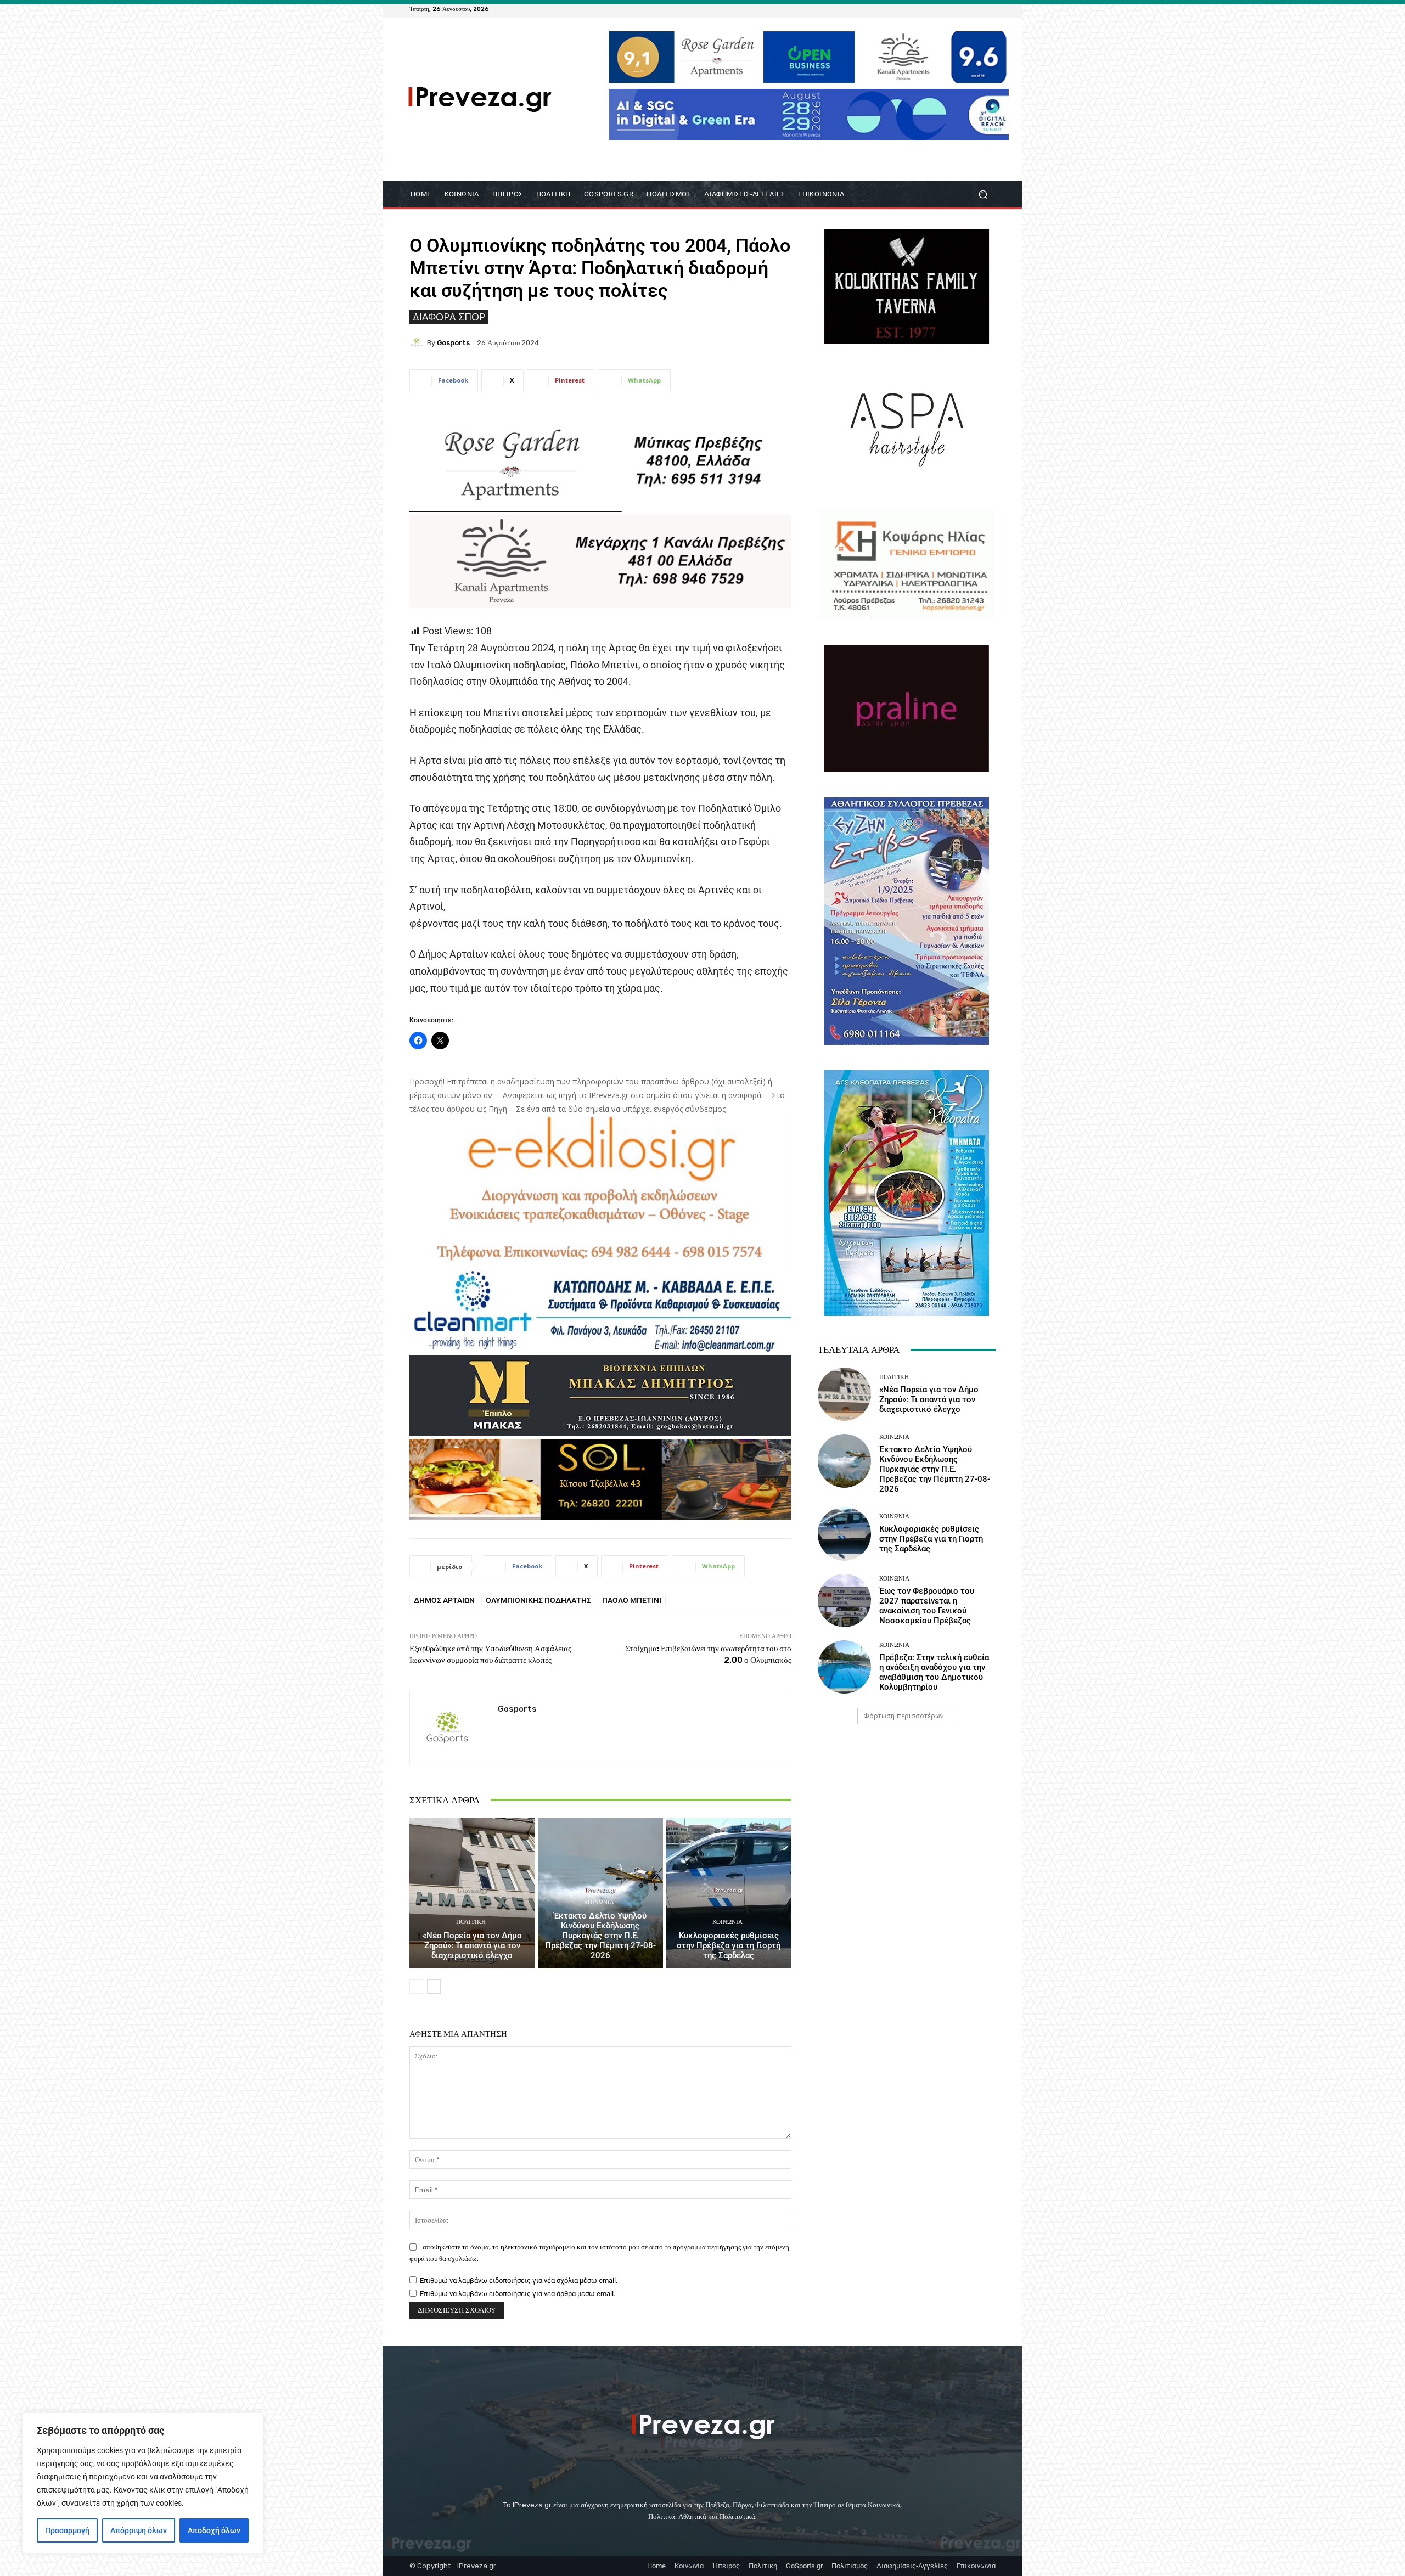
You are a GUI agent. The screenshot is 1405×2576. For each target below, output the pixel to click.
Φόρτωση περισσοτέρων (903, 1716)
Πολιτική (471, 1922)
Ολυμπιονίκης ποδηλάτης (538, 1600)
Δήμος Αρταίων (444, 1600)
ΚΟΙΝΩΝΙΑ (599, 1902)
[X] (976, 9)
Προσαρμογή (67, 2530)
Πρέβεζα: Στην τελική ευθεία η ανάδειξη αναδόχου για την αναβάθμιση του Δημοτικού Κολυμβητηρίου (934, 1672)
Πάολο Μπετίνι (632, 1600)
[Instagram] (963, 9)
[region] (143, 2483)
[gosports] (418, 342)
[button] (983, 195)
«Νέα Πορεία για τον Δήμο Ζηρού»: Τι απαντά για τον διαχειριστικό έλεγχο (472, 1945)
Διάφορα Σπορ (449, 317)
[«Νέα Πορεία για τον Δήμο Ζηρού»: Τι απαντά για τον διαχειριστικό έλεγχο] (472, 1893)
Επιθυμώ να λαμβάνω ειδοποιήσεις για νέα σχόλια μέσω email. (519, 2280)
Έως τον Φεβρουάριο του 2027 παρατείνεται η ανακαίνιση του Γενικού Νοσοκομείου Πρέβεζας (927, 1606)
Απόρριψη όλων (139, 2530)
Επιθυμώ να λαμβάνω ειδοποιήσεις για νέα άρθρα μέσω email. (518, 2294)
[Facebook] (936, 9)
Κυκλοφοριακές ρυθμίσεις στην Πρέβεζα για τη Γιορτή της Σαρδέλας (729, 1945)
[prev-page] (416, 1987)
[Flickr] (949, 9)
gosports (453, 343)
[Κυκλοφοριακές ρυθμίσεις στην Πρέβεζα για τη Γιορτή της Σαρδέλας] (729, 1893)
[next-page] (434, 1987)
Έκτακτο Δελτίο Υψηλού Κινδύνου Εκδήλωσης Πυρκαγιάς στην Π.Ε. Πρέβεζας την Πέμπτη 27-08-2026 (600, 1936)
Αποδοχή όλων (214, 2530)
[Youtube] (989, 9)
